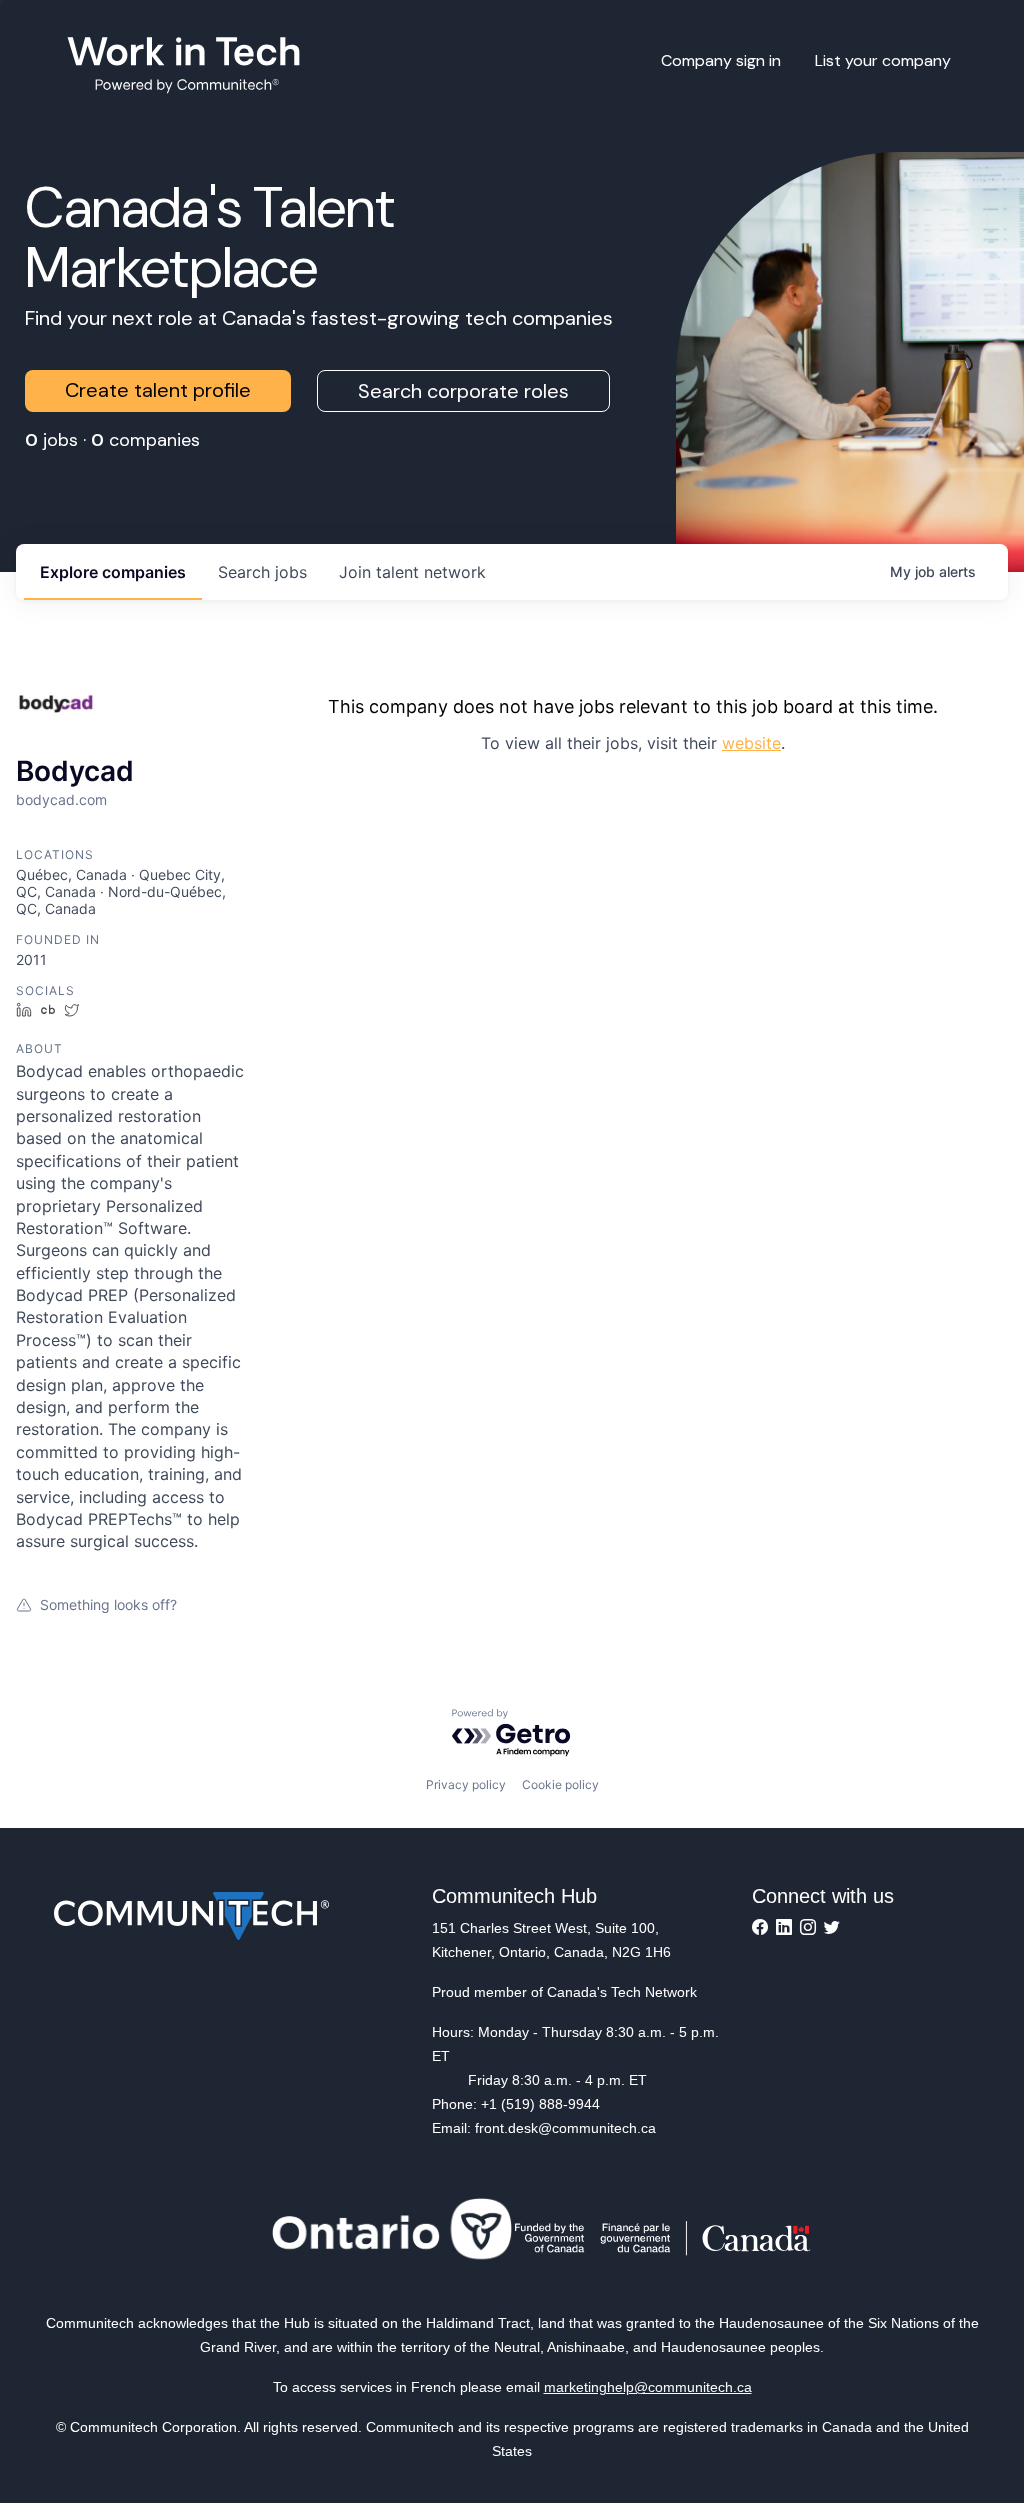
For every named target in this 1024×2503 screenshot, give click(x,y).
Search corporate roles (463, 391)
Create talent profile (158, 390)
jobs (262, 572)
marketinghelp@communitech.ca (648, 2387)
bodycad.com (61, 799)
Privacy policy (466, 1784)
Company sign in (721, 60)
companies (113, 572)
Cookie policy (560, 1784)
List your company (883, 60)
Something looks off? (108, 1604)
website (751, 743)
